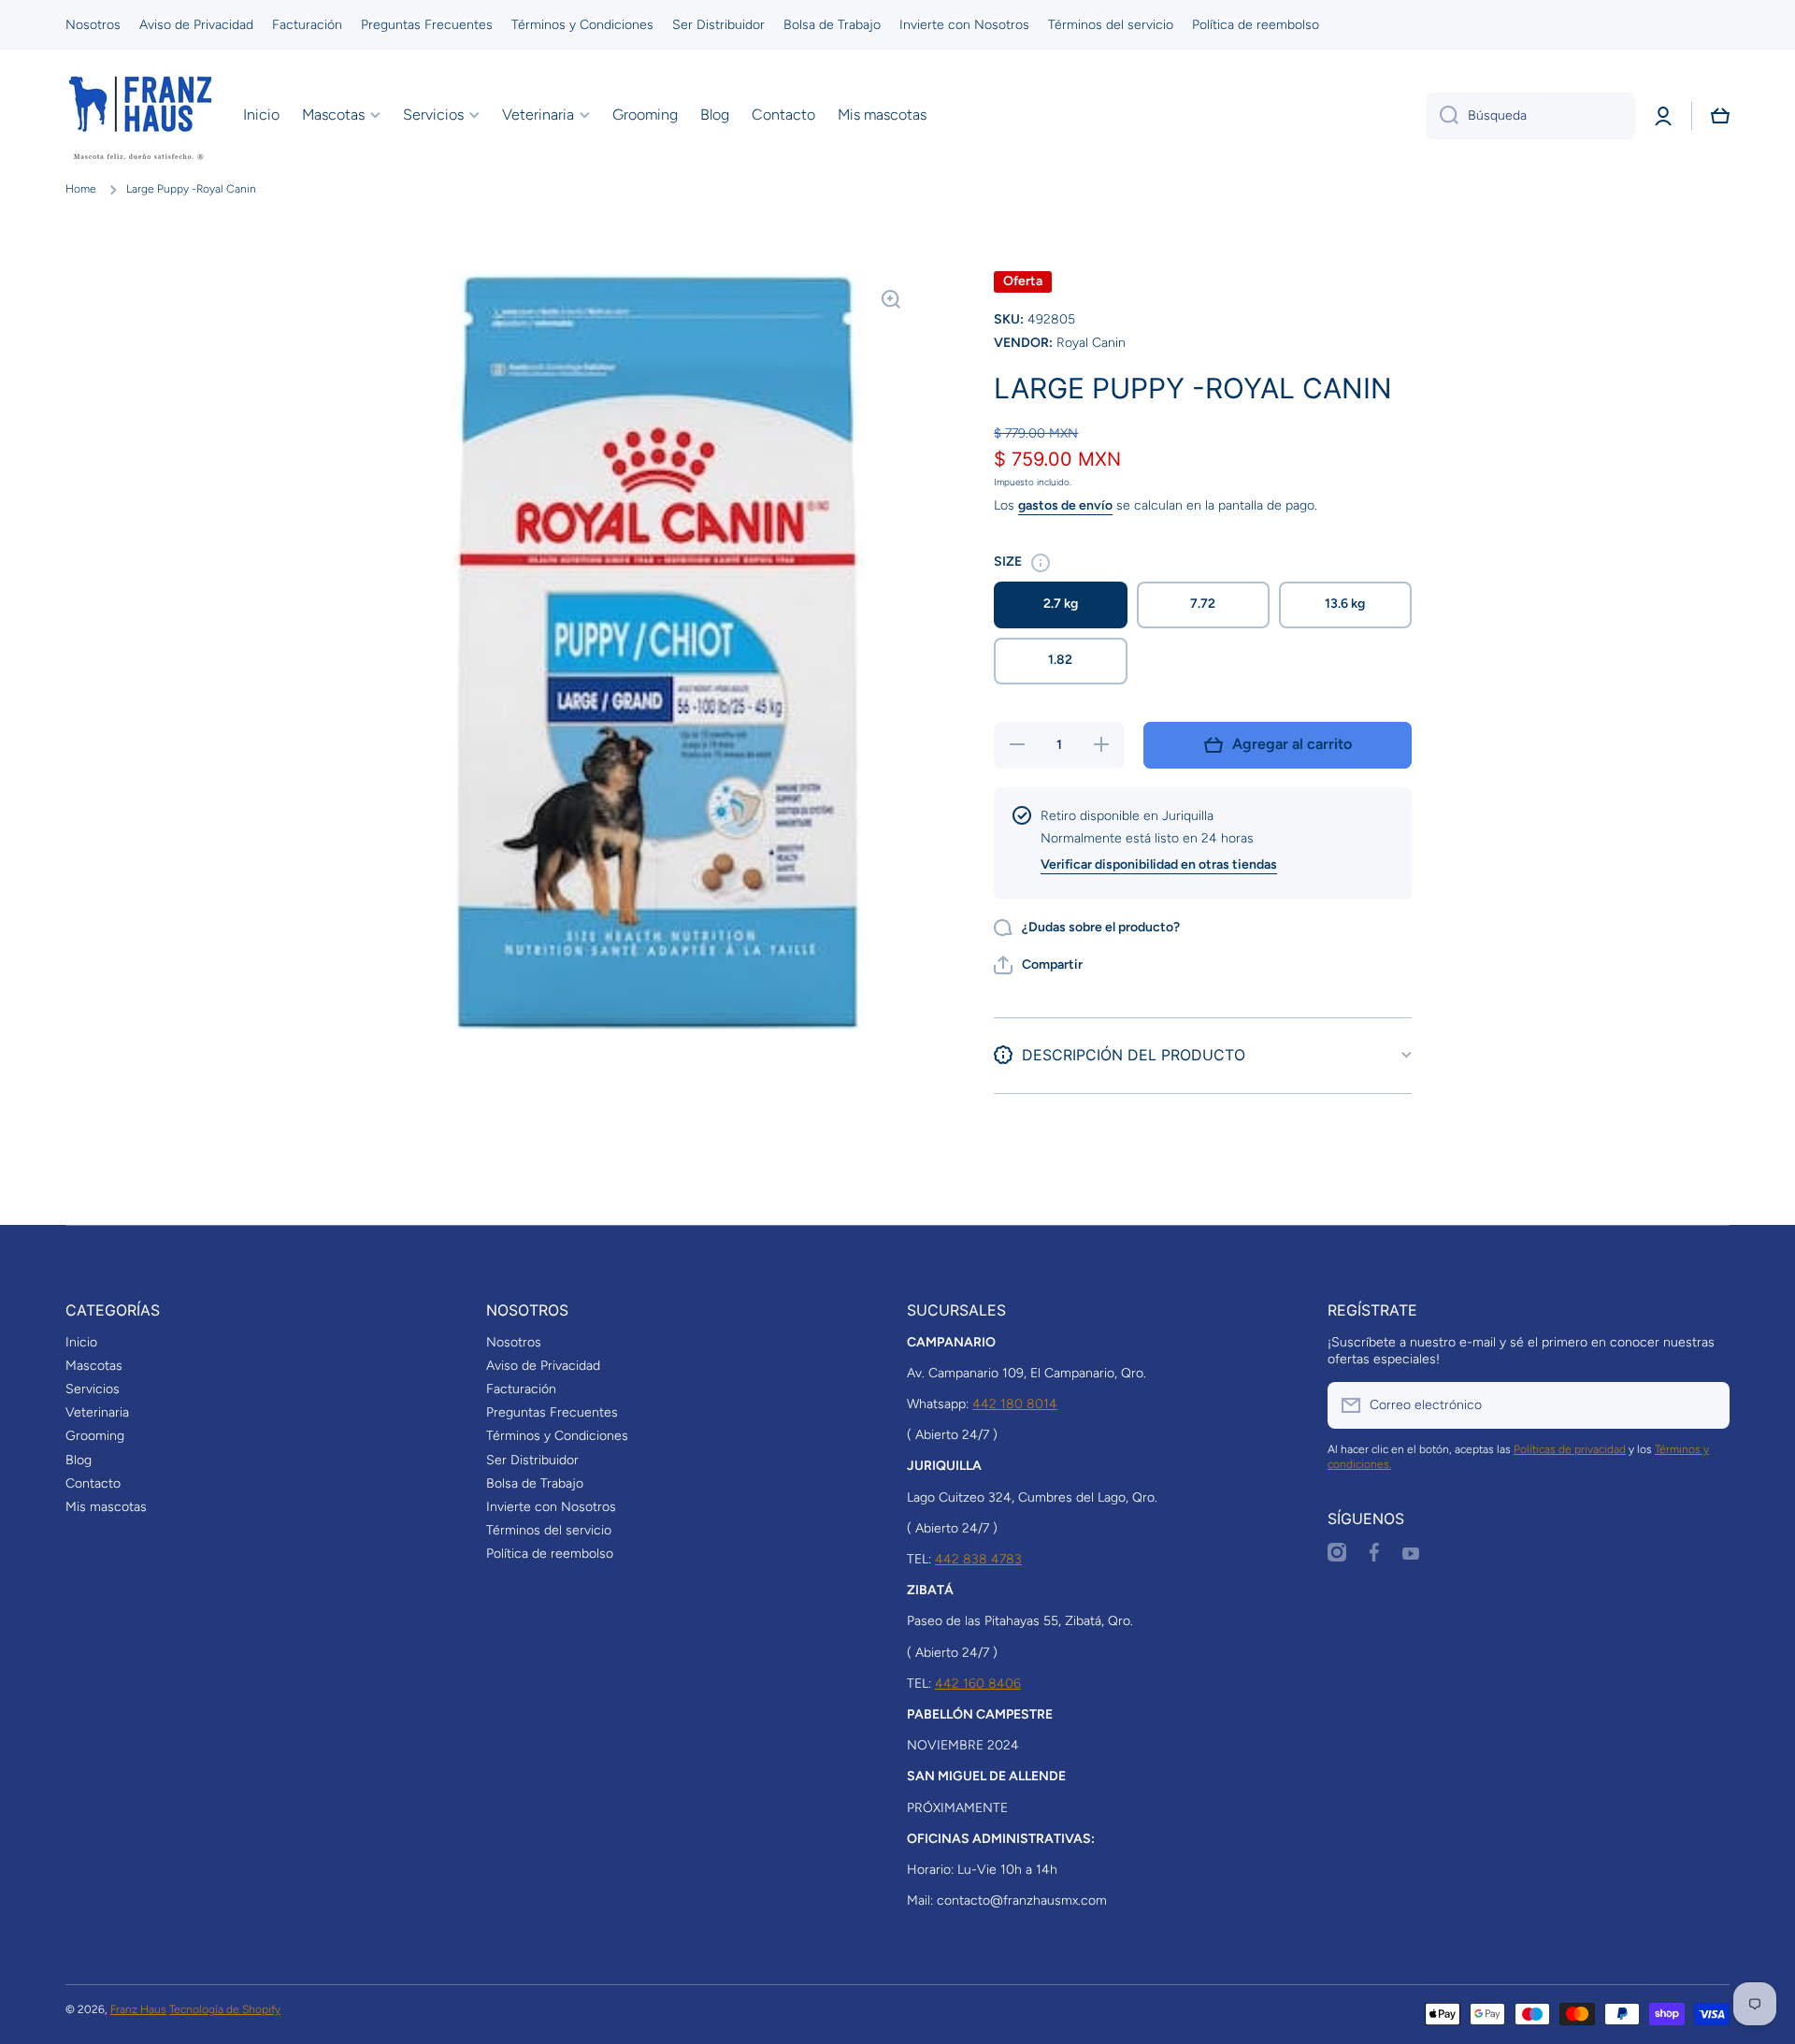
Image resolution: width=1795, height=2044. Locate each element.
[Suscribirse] (1706, 1405)
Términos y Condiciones (557, 1436)
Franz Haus (138, 2009)
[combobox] (1530, 116)
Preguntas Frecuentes (552, 1412)
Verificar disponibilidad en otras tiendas (1159, 864)
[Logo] (140, 116)
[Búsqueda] (1442, 116)
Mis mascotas (106, 1507)
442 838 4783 (978, 1559)
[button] (1720, 116)
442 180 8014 (1015, 1404)
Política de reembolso (550, 1554)
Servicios (93, 1389)
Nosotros (514, 1342)
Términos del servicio (549, 1530)
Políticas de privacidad (1570, 1449)
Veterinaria (97, 1412)
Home (81, 189)
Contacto (93, 1483)
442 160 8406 (978, 1684)
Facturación (521, 1389)
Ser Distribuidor (532, 1460)
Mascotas (94, 1366)
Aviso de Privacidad (543, 1366)
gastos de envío (1065, 505)
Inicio (81, 1342)
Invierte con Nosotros (551, 1507)
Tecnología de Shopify (225, 2009)
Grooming (95, 1436)
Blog (79, 1460)
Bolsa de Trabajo (535, 1483)
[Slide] (1041, 563)
